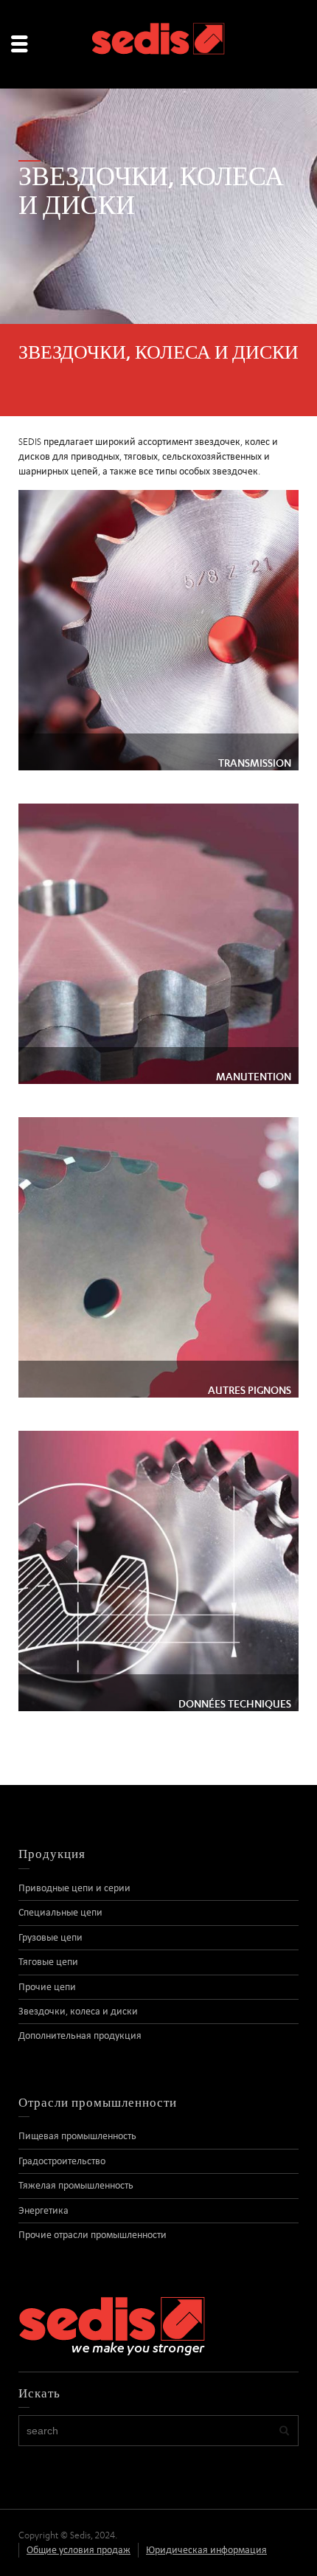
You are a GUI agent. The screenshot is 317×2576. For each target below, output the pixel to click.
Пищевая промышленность (77, 2136)
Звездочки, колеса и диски (78, 2011)
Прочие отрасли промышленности (93, 2235)
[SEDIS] (158, 43)
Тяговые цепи (48, 1962)
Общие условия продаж (79, 2550)
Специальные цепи (60, 1912)
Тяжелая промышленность (76, 2185)
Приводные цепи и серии (74, 1888)
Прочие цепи (47, 1987)
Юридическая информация (206, 2550)
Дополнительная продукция (80, 2035)
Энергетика (43, 2210)
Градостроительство (62, 2161)
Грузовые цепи (50, 1937)
